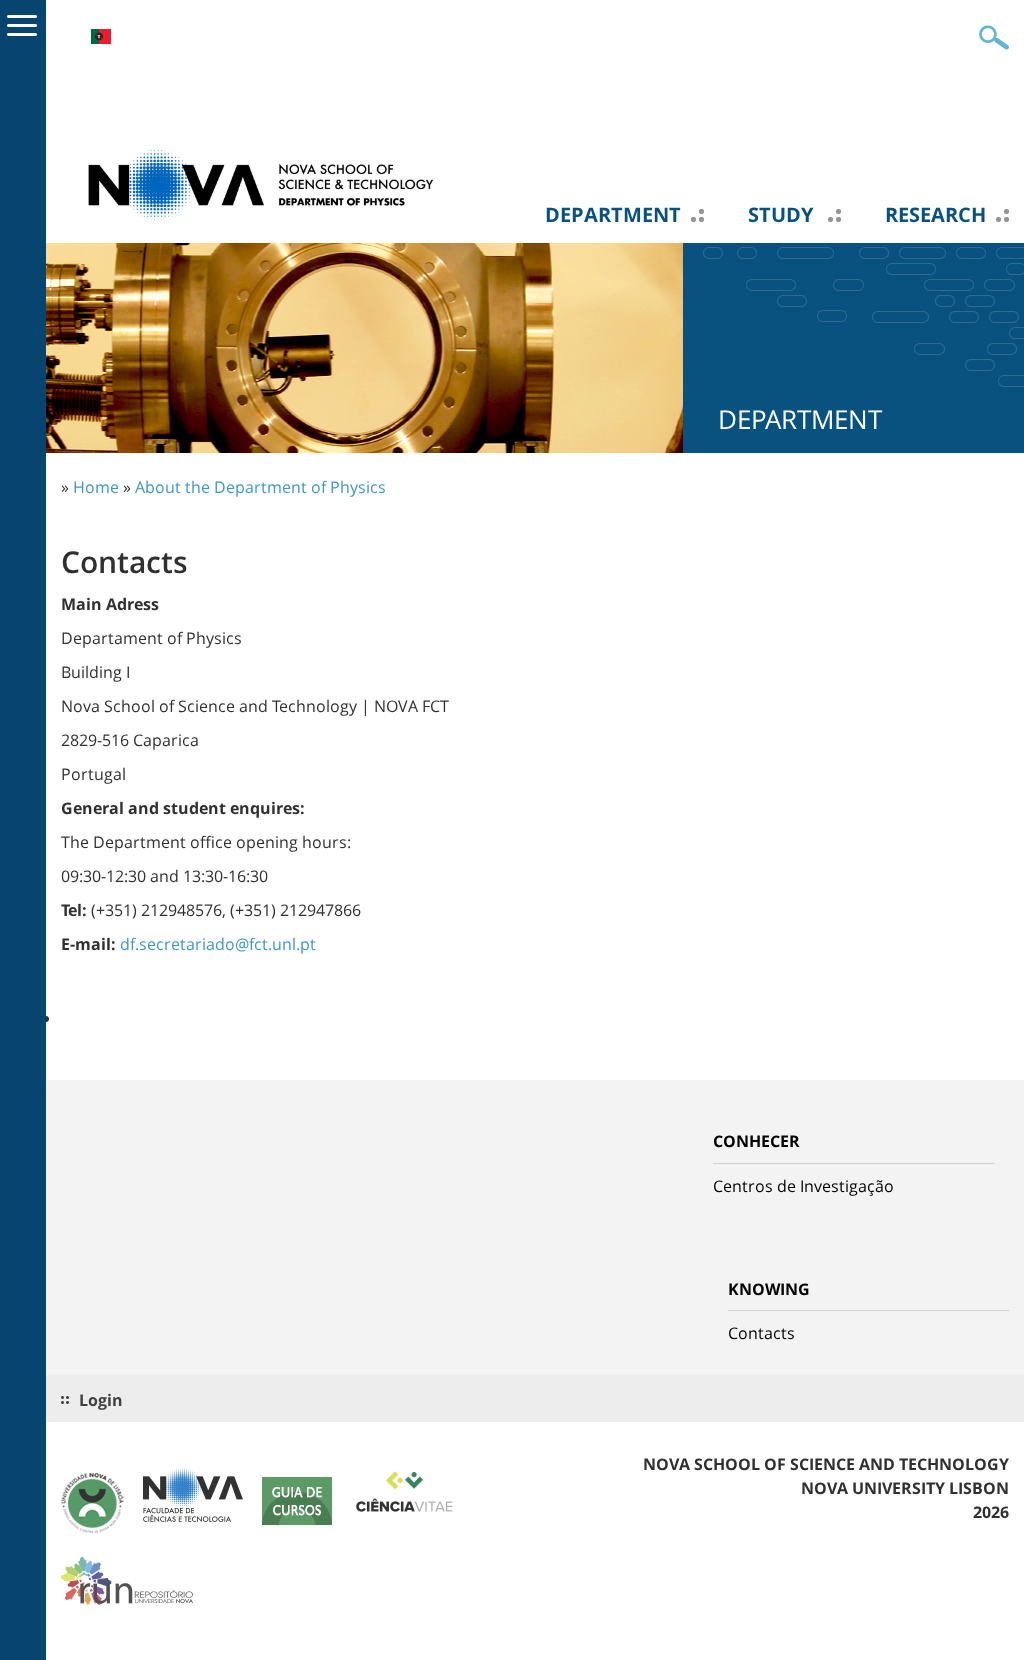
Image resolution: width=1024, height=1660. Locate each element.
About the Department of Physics (260, 487)
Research (935, 215)
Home (96, 487)
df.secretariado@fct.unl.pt (218, 944)
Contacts (761, 1333)
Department (613, 215)
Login (101, 1400)
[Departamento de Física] (261, 183)
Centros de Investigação (803, 1186)
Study (783, 215)
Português (101, 36)
